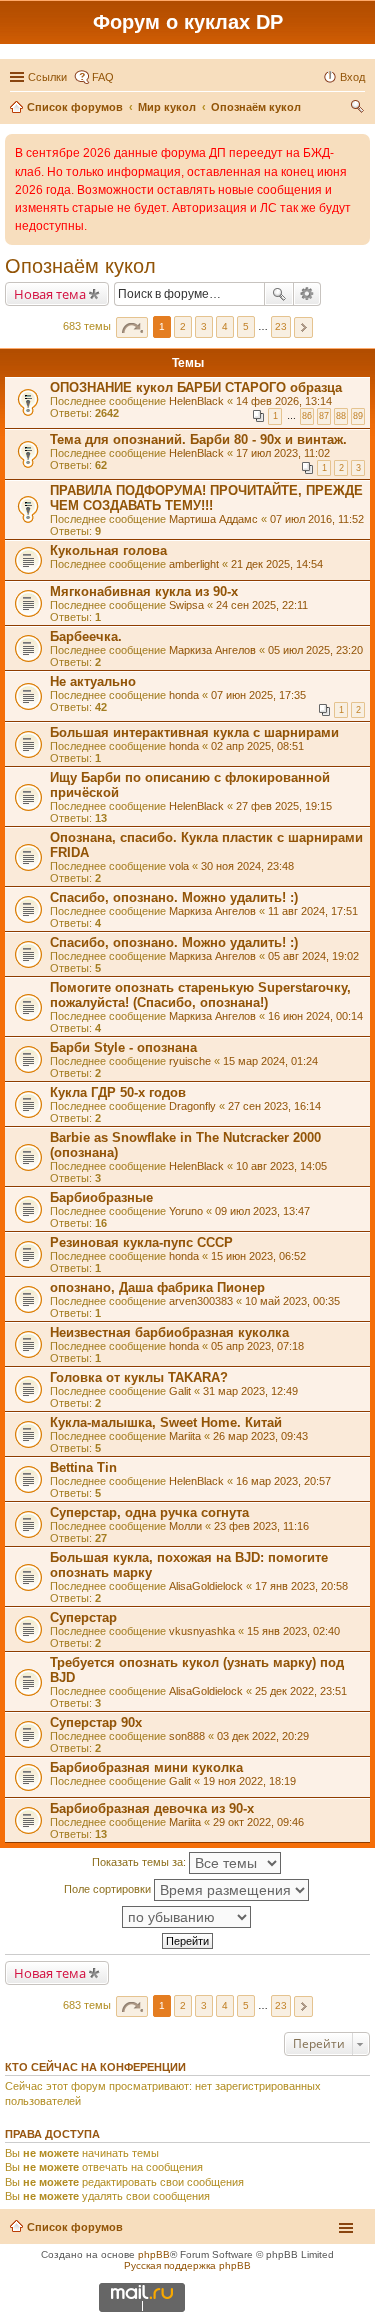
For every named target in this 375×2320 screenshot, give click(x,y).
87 (324, 416)
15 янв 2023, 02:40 (293, 1631)
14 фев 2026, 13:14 (284, 401)
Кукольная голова (108, 550)
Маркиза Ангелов (212, 650)
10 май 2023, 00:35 (292, 1301)
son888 (187, 1736)
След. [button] (303, 327)
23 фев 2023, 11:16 (261, 1526)
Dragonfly (192, 1106)
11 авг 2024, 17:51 (313, 911)
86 (307, 416)
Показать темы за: (140, 1862)
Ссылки (47, 77)
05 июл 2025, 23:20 (315, 650)
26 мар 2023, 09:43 (260, 1436)
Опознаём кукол (80, 266)
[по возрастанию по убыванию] (187, 1917)
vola (179, 866)
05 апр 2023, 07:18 (257, 1346)
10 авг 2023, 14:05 (281, 1166)
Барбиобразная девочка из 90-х (152, 1808)
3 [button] (204, 326)
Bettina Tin (83, 1467)
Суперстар (83, 1617)
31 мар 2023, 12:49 (250, 1391)
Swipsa (186, 605)
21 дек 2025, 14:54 (277, 564)
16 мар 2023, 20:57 (283, 1481)
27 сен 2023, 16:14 (274, 1106)
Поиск (279, 294)
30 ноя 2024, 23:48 (247, 866)
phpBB (154, 2254)
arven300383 (201, 1301)
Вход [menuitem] (352, 77)
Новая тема (50, 294)
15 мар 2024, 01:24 (270, 1061)
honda (184, 695)
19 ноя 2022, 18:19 (249, 1781)
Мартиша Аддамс (213, 519)
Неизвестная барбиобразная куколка (169, 1332)
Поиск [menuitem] (359, 109)
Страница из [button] (132, 327)
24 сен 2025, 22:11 (262, 605)
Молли (185, 1526)
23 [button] (281, 326)
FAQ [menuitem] (103, 77)
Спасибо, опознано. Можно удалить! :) (174, 897)
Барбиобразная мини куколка (146, 1767)
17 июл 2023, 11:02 (283, 453)
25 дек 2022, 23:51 (301, 1691)
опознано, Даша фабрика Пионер (157, 1287)
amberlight (194, 564)
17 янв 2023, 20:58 (301, 1586)
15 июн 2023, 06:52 (258, 1256)
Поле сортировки (109, 1889)
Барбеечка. (86, 636)
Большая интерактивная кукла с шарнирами (194, 732)
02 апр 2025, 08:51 (257, 746)
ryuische (190, 1061)
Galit (180, 1391)
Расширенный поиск (307, 294)
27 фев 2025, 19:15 (284, 806)
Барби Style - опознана (123, 1047)
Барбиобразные (101, 1197)
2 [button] (183, 326)
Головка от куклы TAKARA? (139, 1377)
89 (358, 416)
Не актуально (93, 681)
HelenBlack (196, 401)
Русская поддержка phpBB (187, 2265)
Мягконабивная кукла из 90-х (144, 591)
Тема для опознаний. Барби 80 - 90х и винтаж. (198, 439)
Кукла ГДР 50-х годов (118, 1092)
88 (341, 416)
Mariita (185, 1436)
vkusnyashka (202, 1631)
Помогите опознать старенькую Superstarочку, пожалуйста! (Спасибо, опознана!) (200, 995)
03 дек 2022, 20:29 (263, 1736)
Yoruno (186, 1211)
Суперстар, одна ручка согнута (149, 1512)
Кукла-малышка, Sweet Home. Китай (166, 1422)
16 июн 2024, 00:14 (315, 1016)
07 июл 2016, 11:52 (317, 519)
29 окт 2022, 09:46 (258, 1822)
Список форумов (75, 2227)
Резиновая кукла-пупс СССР (141, 1242)
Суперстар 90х (96, 1722)
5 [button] (246, 326)
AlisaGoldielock (206, 1586)
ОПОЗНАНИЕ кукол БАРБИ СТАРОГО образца (196, 387)
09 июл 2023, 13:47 (262, 1211)
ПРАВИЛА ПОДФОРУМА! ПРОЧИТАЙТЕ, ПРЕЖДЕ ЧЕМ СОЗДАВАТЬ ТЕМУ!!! (206, 498)
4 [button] (225, 326)
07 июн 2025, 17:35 (258, 695)
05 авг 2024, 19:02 (313, 956)
